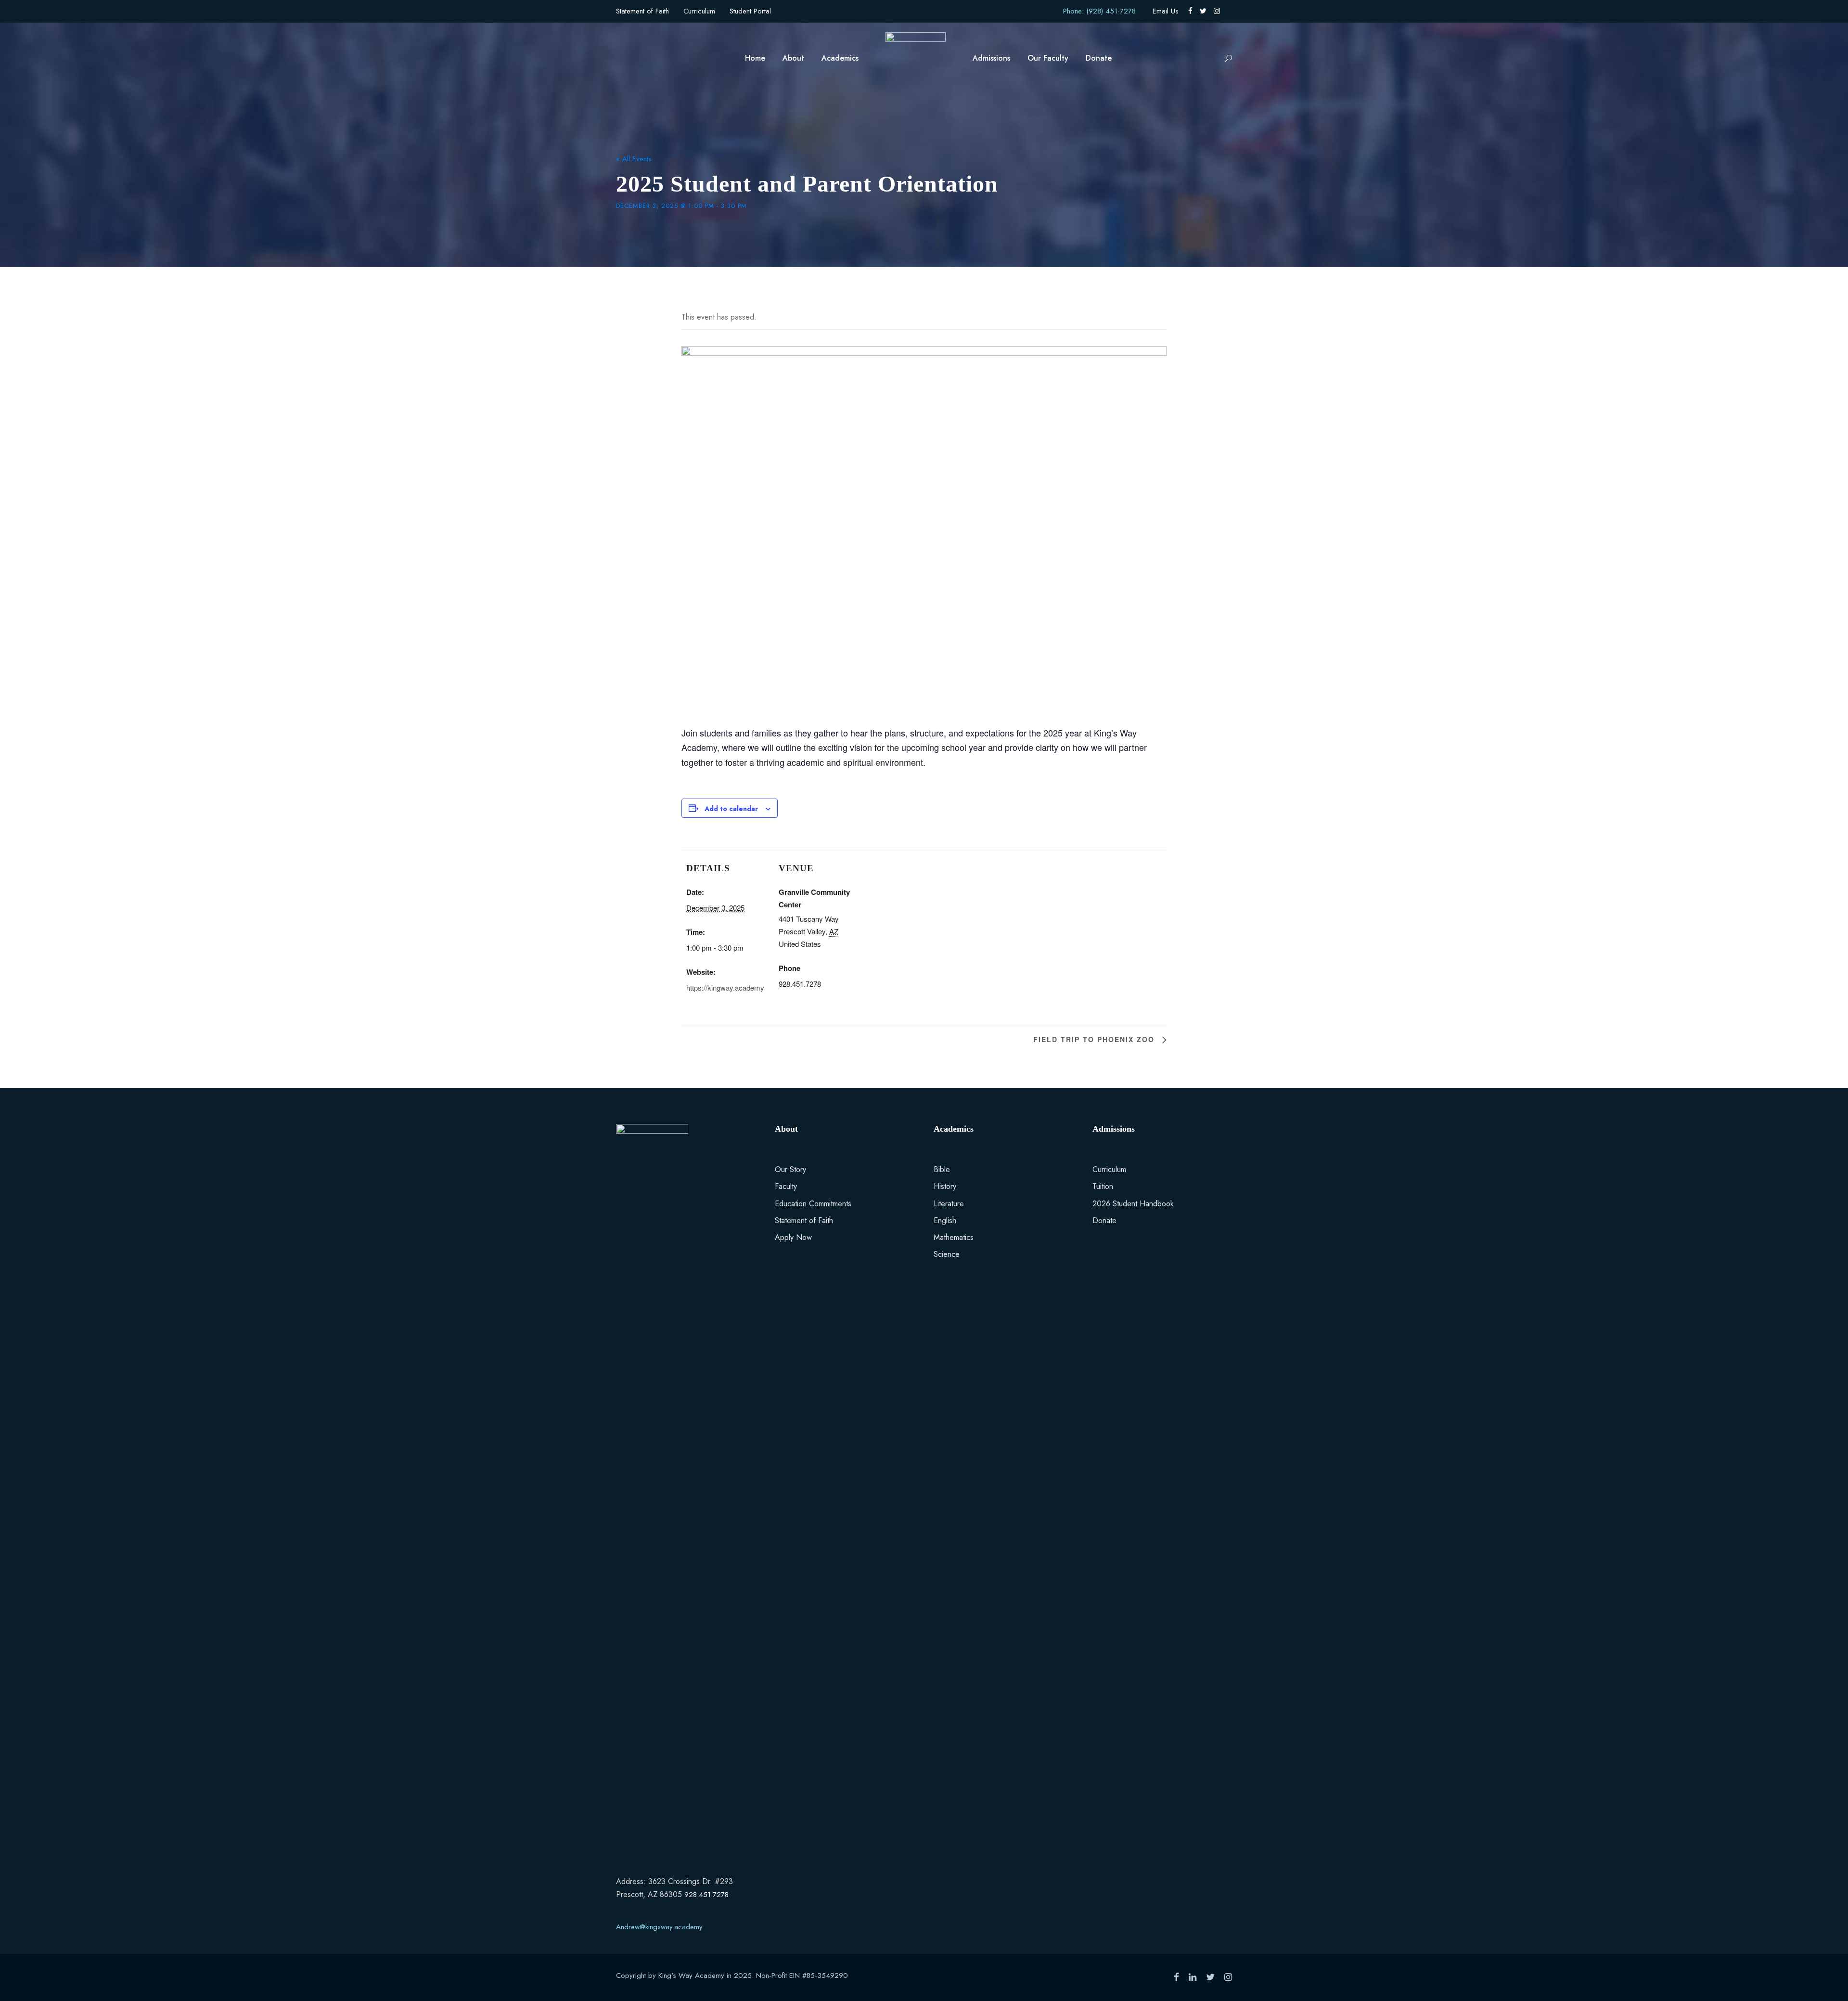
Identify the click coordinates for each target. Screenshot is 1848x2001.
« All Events (634, 159)
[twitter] (1203, 11)
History (945, 1186)
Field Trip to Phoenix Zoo (1095, 1039)
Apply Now (793, 1237)
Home (755, 58)
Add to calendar (731, 809)
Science (947, 1254)
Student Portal (750, 11)
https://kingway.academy (725, 988)
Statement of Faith (642, 11)
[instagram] (1217, 11)
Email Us (1166, 11)
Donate (1099, 58)
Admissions (991, 58)
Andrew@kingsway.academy (659, 1927)
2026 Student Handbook (1133, 1204)
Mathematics (954, 1237)
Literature (949, 1204)
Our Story (790, 1169)
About (793, 58)
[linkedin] (1193, 1977)
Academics (840, 58)
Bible (942, 1169)
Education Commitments (813, 1204)
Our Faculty (1048, 58)
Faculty (786, 1186)
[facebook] (1190, 11)
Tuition (1103, 1186)
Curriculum (699, 11)
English (945, 1220)
